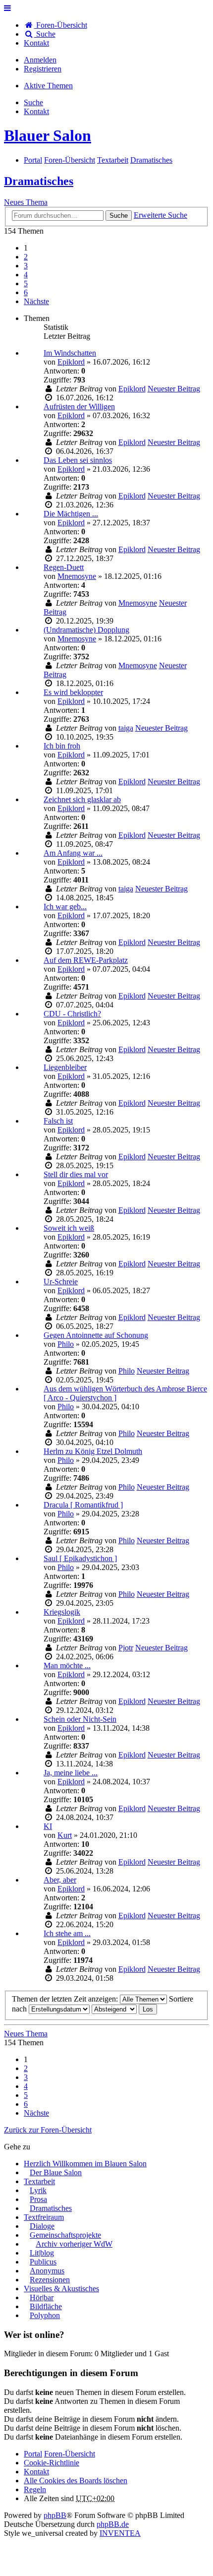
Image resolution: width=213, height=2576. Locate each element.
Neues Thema (26, 202)
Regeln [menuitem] (35, 2489)
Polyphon (45, 2315)
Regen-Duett (64, 567)
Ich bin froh (62, 746)
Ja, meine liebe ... (71, 1773)
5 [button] (26, 283)
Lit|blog (42, 2253)
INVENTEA (120, 2533)
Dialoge (42, 2226)
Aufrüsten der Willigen (79, 407)
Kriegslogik (62, 1612)
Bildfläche (46, 2306)
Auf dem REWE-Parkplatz (86, 960)
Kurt (65, 1835)
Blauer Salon (48, 135)
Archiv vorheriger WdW (74, 2244)
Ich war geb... (65, 907)
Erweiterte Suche (160, 215)
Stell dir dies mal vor (76, 1174)
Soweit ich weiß (69, 1228)
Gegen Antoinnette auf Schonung (96, 1335)
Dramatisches (39, 181)
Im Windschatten (70, 353)
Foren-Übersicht (70, 2454)
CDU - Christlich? (72, 1014)
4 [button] (26, 275)
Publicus (43, 2262)
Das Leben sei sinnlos (78, 460)
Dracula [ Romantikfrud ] (83, 1505)
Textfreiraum (44, 2217)
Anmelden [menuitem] (40, 60)
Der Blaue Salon (56, 2172)
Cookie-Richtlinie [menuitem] (52, 2463)
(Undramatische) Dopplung (86, 630)
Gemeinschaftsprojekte (65, 2235)
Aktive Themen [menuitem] (48, 86)
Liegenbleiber (65, 1067)
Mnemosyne (77, 576)
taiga (126, 728)
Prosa (38, 2199)
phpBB (55, 2515)
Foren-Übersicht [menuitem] (61, 25)
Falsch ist (58, 1121)
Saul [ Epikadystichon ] (80, 1558)
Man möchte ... (67, 1665)
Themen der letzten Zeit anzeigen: (66, 1999)
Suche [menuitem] (45, 34)
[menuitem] (36, 43)
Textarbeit (39, 2181)
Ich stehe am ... (67, 1933)
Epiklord (71, 362)
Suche (119, 216)
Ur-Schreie (61, 1282)
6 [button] (26, 292)
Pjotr (126, 1648)
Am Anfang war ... (73, 853)
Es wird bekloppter (73, 692)
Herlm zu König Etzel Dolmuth (93, 1451)
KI (48, 1826)
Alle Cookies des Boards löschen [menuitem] (76, 2481)
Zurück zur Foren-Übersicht (48, 2130)
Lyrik (38, 2190)
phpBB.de (113, 2524)
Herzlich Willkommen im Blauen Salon (85, 2164)
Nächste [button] (36, 301)
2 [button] (26, 257)
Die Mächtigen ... (71, 514)
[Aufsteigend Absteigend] (114, 2009)
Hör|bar (42, 2297)
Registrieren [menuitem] (43, 69)
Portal (33, 160)
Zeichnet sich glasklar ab (82, 799)
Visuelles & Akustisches (61, 2289)
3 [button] (26, 266)
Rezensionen (50, 2280)
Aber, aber (60, 1880)
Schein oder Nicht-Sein (80, 1719)
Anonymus (47, 2271)
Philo (66, 1344)
